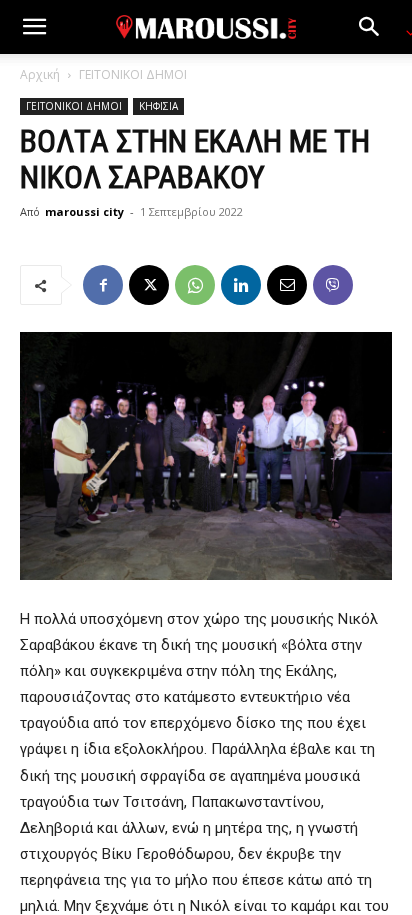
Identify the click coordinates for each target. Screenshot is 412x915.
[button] (34, 27)
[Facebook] (103, 285)
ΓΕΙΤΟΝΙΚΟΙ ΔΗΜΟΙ (133, 74)
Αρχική (40, 74)
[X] (149, 285)
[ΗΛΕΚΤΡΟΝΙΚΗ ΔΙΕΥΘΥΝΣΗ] (287, 285)
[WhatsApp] (195, 285)
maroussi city (84, 211)
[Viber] (333, 285)
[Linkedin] (241, 285)
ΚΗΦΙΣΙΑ (158, 106)
